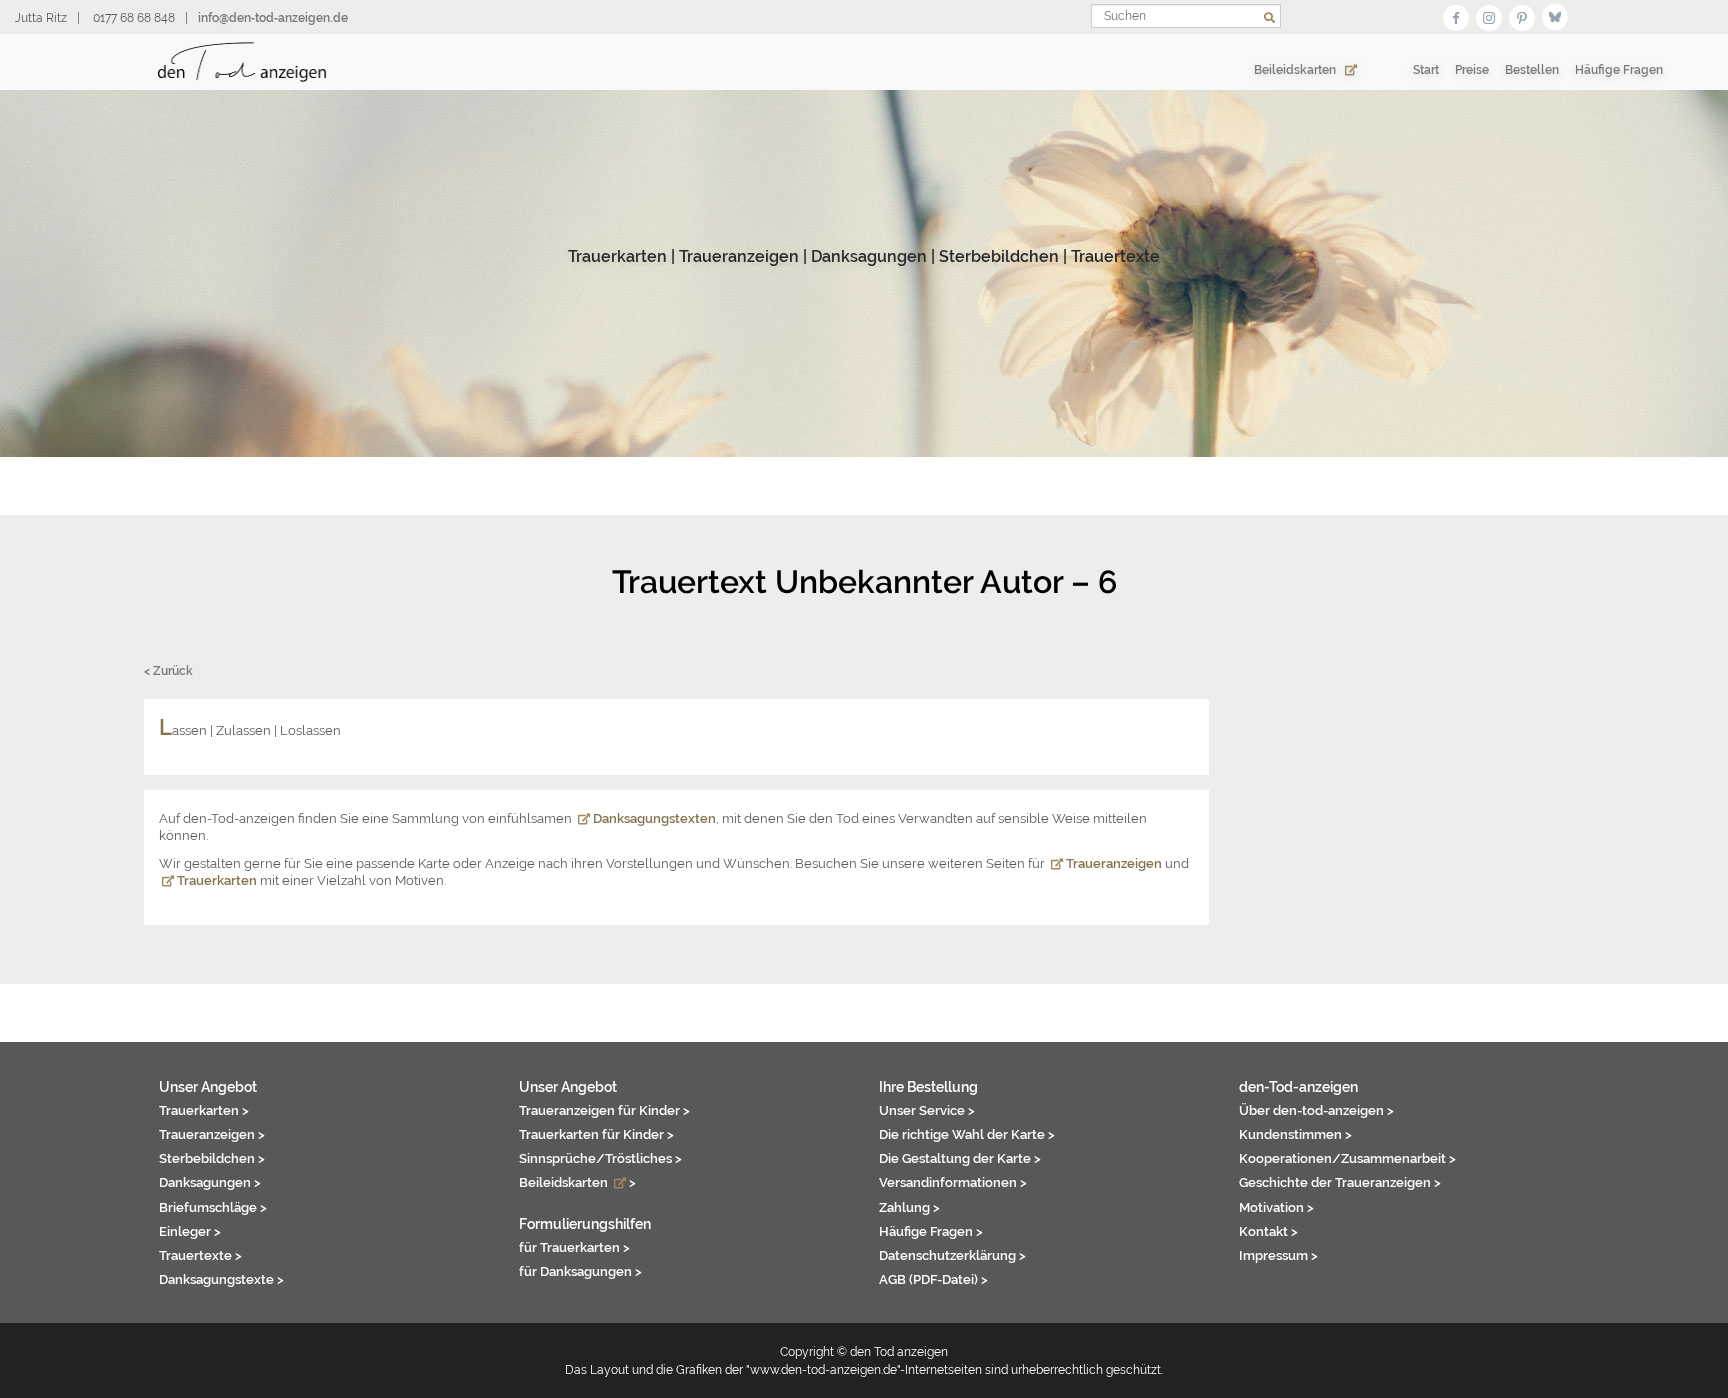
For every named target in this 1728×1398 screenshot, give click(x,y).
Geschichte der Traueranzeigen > (1340, 1182)
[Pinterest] (1522, 15)
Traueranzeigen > (212, 1134)
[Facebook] (1456, 15)
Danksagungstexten (653, 818)
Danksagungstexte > (221, 1279)
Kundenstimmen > (1295, 1134)
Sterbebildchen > (212, 1158)
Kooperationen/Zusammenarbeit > (1347, 1158)
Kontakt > (1268, 1231)
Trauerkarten (617, 256)
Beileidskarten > (577, 1182)
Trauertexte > (200, 1255)
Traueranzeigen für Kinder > (604, 1110)
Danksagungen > (210, 1182)
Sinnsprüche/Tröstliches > (600, 1158)
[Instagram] (1489, 15)
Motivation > (1276, 1207)
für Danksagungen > (580, 1271)
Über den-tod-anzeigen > (1316, 1110)
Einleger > (190, 1231)
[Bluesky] (1555, 15)
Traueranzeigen (739, 256)
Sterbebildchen (999, 256)
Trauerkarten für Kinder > (596, 1134)
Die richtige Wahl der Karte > (967, 1134)
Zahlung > (909, 1207)
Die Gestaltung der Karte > (960, 1158)
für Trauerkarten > (574, 1247)
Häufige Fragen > (931, 1231)
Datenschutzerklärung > (952, 1255)
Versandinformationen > (953, 1182)
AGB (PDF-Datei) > (933, 1279)
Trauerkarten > (204, 1110)
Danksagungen (869, 256)
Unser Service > (927, 1110)
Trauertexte (1115, 256)
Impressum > (1278, 1255)
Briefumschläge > (213, 1207)
